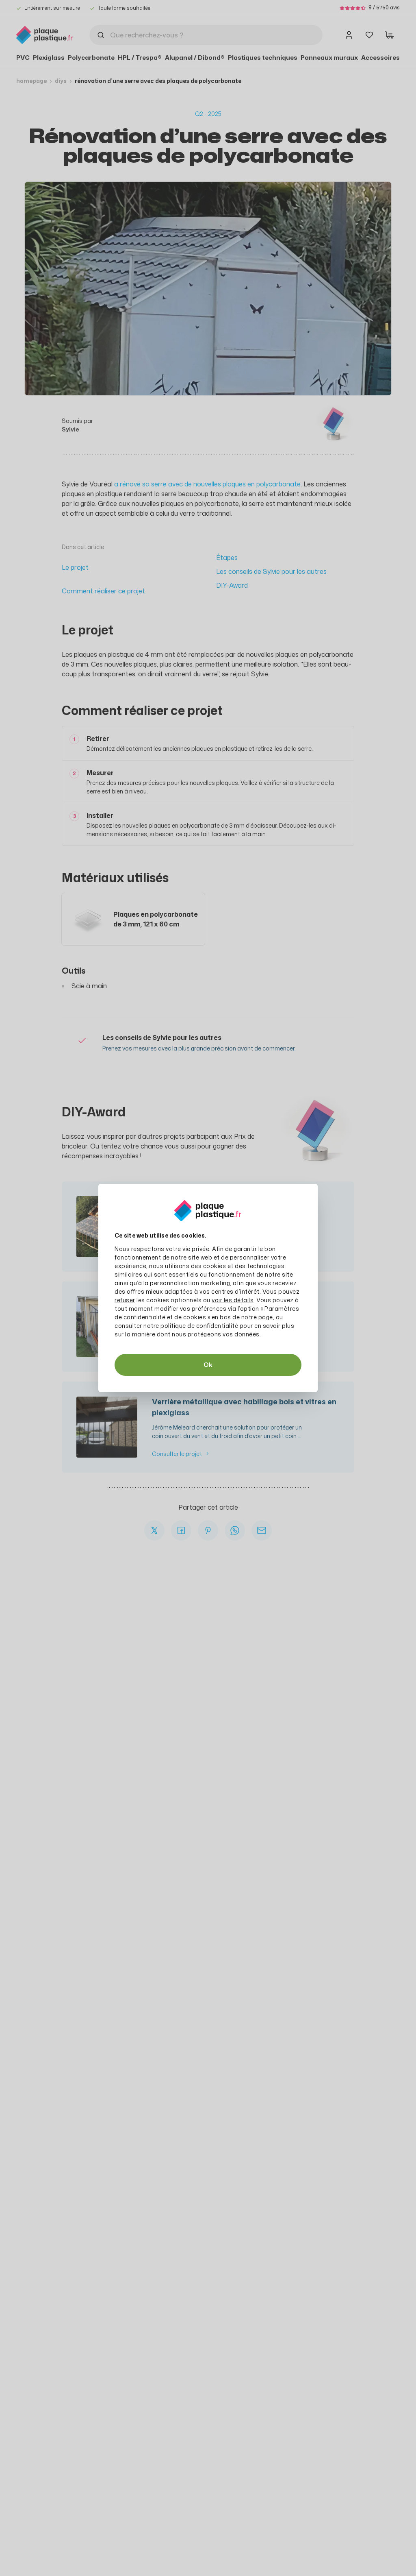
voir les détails (233, 1300)
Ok (208, 1365)
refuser (125, 1300)
